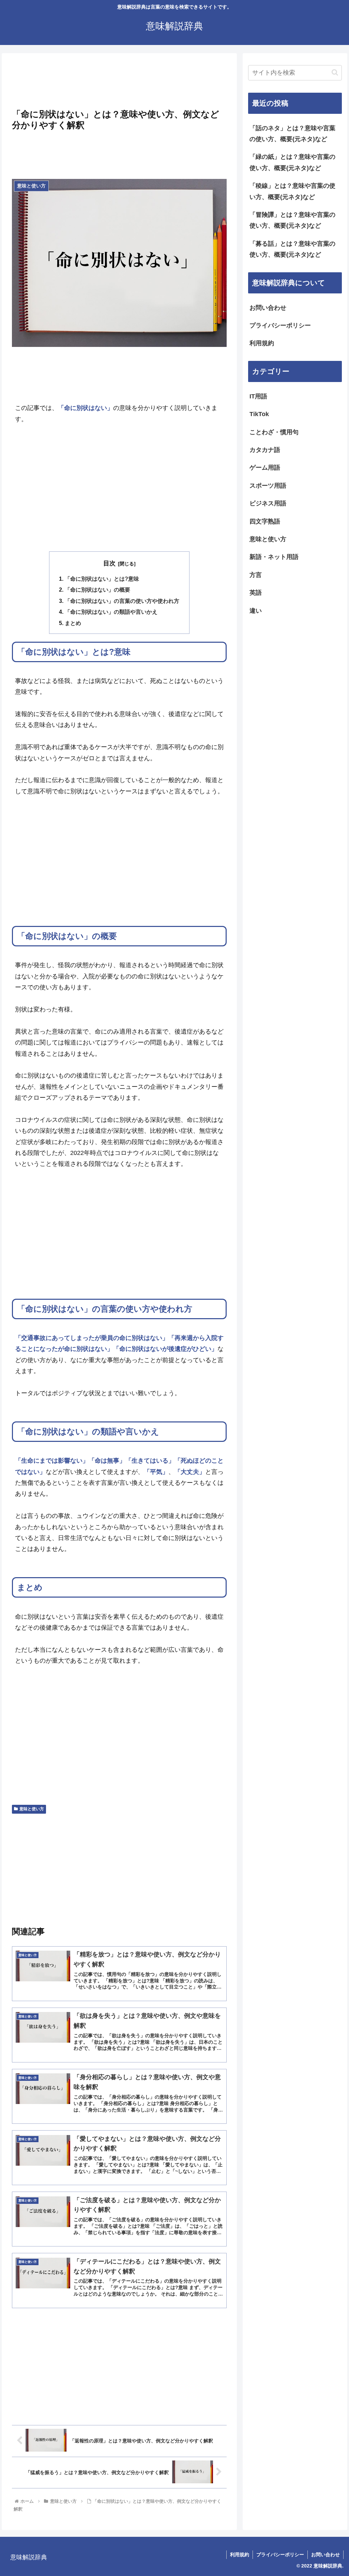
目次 (109, 563)
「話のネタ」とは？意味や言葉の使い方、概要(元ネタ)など (292, 134)
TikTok (259, 414)
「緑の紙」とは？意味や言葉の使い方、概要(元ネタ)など (292, 162)
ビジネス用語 (268, 503)
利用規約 (262, 343)
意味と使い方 (32, 1809)
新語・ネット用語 (274, 557)
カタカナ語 (265, 450)
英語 (256, 593)
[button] (335, 72)
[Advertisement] (119, 83)
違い (256, 611)
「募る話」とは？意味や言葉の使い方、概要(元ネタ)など (292, 249)
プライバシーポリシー (280, 325)
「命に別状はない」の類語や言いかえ (111, 612)
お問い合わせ (268, 308)
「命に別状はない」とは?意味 (102, 579)
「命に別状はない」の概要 (97, 590)
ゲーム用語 (265, 468)
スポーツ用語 (268, 486)
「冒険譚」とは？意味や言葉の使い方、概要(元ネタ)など (292, 220)
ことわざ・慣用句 (274, 432)
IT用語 (258, 396)
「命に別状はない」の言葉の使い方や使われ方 (122, 601)
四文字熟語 (265, 521)
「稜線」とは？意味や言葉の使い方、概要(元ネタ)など (292, 191)
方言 (256, 575)
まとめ (73, 623)
